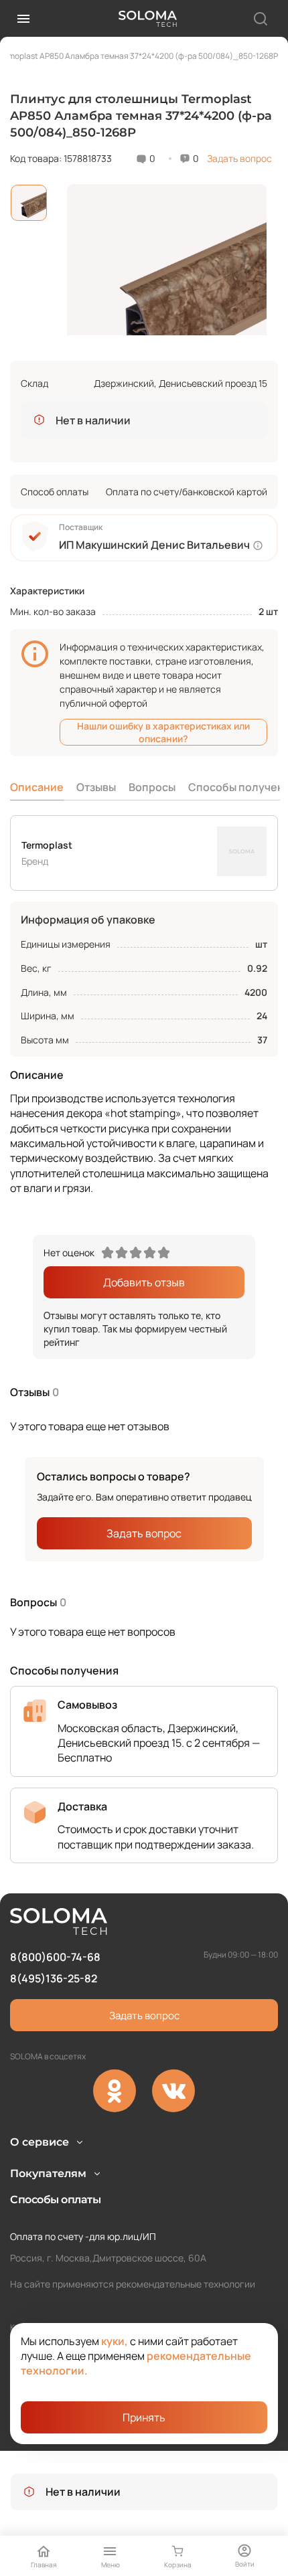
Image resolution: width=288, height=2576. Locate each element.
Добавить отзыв (144, 1282)
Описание (37, 787)
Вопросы (152, 787)
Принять (144, 2417)
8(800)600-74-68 (55, 1957)
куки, (115, 2341)
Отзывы (96, 787)
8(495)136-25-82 (54, 1978)
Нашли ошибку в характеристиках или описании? (163, 732)
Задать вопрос (239, 158)
